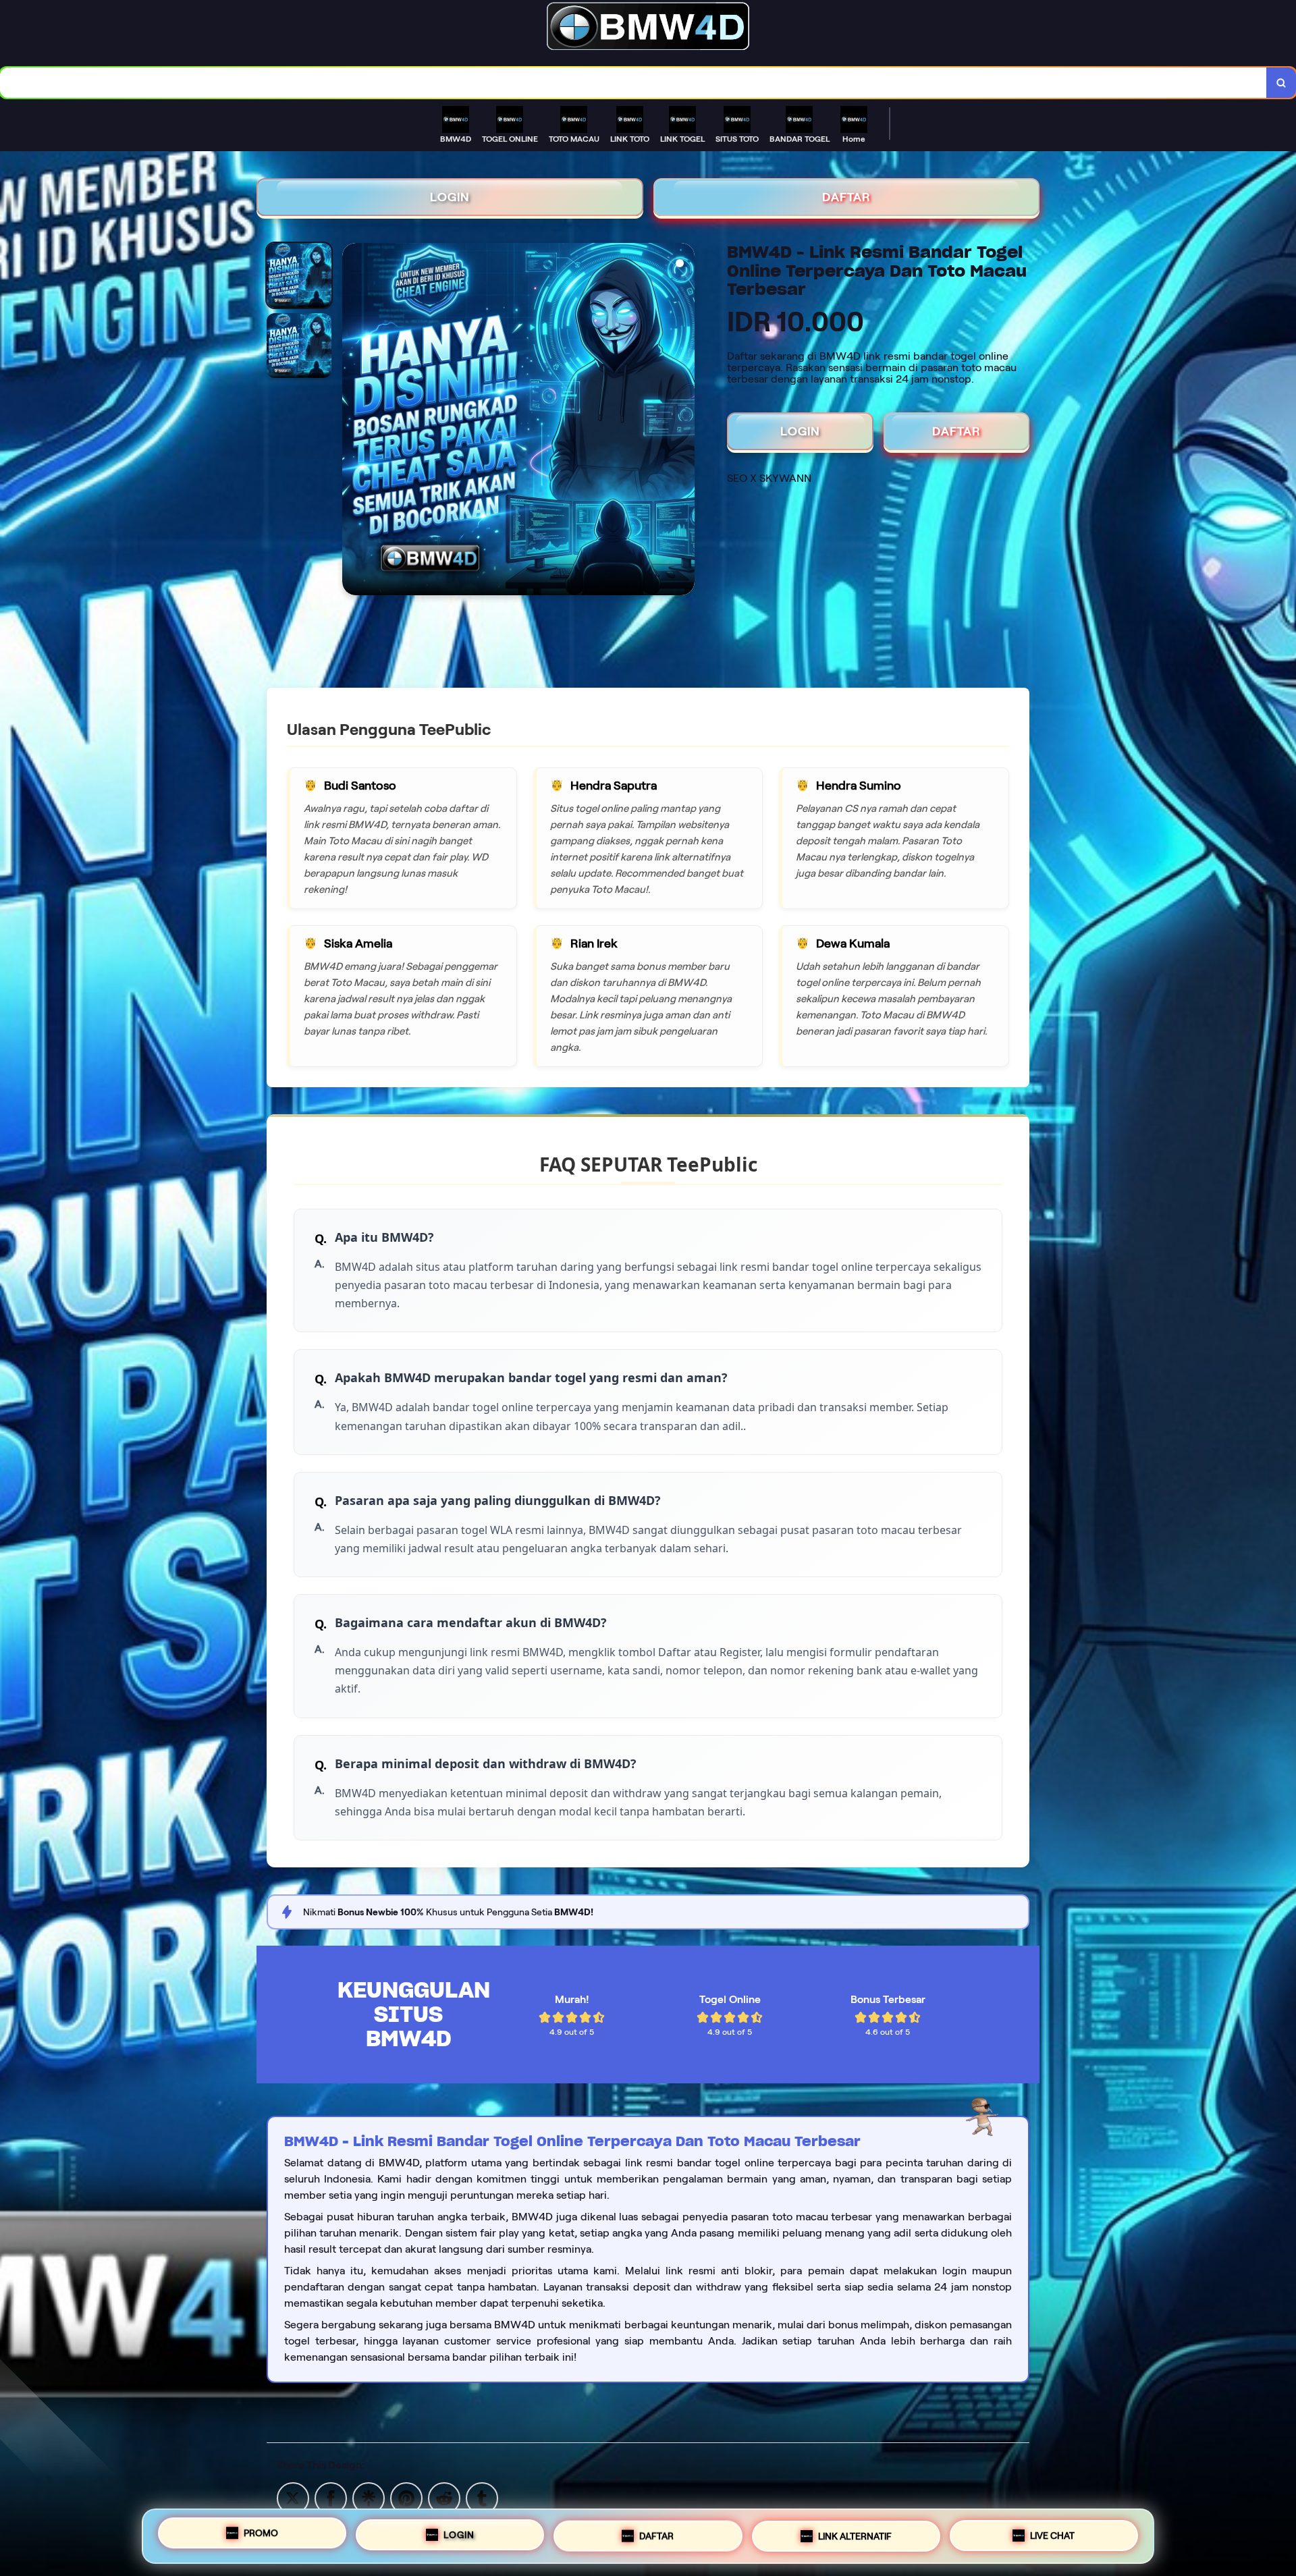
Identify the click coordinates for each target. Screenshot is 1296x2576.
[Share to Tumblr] (482, 2497)
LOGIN (450, 197)
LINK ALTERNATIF (855, 2531)
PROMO (261, 2532)
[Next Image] (684, 421)
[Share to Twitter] (293, 2497)
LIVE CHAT (1052, 2533)
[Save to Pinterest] (406, 2497)
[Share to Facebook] (331, 2497)
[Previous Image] (353, 421)
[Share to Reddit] (444, 2497)
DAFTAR (846, 197)
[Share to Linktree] (369, 2497)
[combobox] (633, 83)
